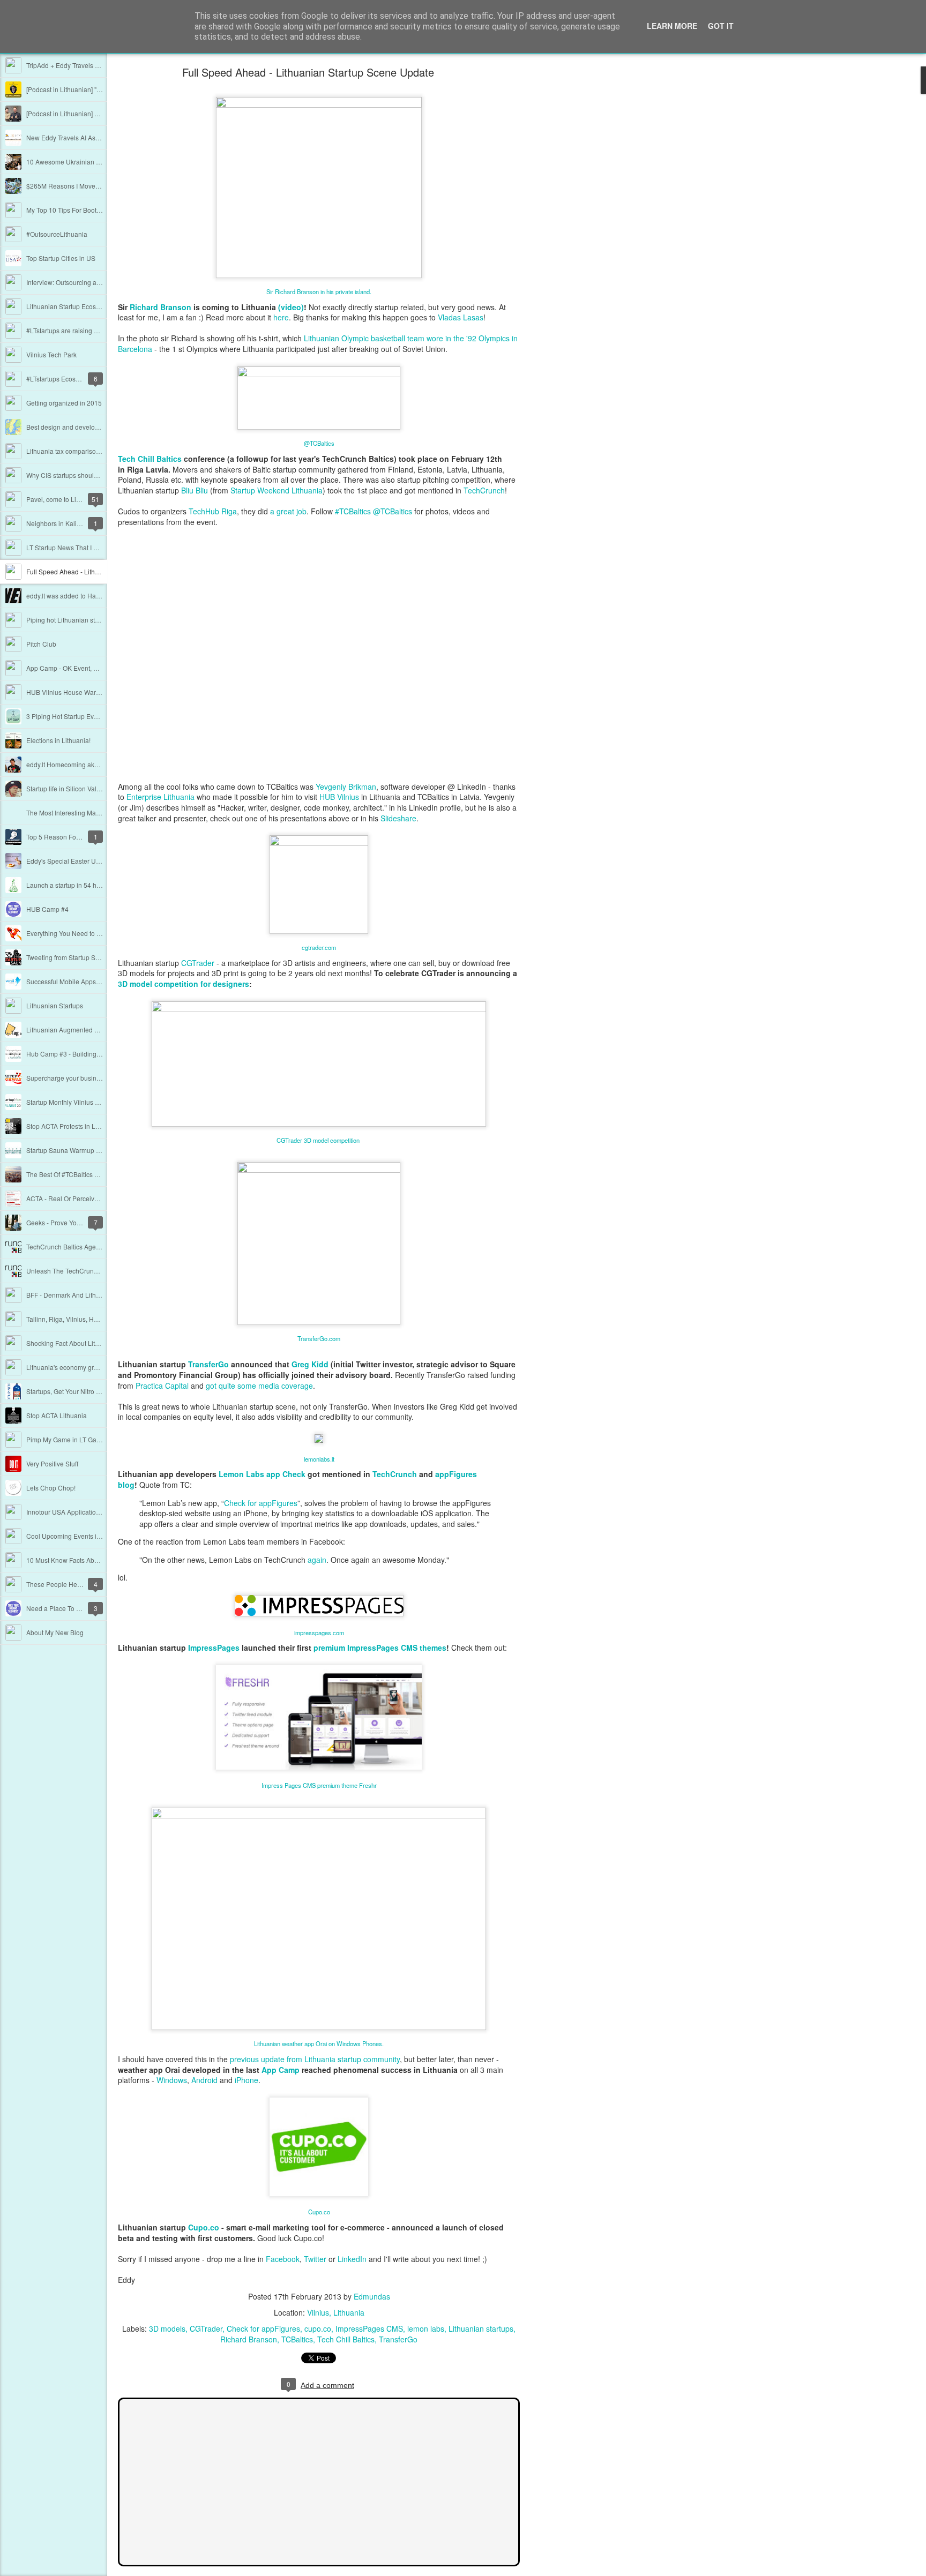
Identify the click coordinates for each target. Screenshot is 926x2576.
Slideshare (398, 818)
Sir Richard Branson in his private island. (319, 291)
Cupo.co (319, 2212)
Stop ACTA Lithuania (57, 1415)
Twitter (315, 2259)
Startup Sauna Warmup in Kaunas (76, 1150)
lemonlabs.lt (319, 1459)
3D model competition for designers (184, 984)
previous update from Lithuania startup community (315, 2059)
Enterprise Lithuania (160, 797)
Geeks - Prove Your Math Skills (71, 1222)
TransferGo (208, 1364)
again (317, 1560)
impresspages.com (319, 1633)
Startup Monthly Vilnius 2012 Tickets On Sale (92, 1102)
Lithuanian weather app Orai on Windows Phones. (319, 2043)
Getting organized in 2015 (64, 403)
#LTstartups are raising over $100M (77, 330)
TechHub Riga (213, 511)
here (281, 317)
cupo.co (318, 2328)
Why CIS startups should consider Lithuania (90, 475)
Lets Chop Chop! (51, 1488)
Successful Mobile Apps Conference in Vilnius (93, 981)
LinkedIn (352, 2259)
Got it (721, 26)
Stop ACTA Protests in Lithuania (73, 1126)
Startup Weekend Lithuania (277, 490)
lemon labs (426, 2328)
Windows (172, 2080)
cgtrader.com (319, 947)
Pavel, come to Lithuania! (63, 499)
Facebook (283, 2259)
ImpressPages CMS (369, 2328)
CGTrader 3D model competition (319, 1140)
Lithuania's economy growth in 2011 (79, 1367)
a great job (288, 511)
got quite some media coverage (259, 1386)
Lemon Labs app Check (262, 1474)
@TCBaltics (319, 443)
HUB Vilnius (339, 797)
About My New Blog (55, 1632)
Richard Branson (160, 307)
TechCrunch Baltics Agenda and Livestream (90, 1246)
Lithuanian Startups (55, 1005)
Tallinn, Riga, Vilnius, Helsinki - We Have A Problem (102, 1319)
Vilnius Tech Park (51, 354)
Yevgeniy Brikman (346, 787)
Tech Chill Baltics (150, 459)
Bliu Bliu (195, 490)
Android (204, 2080)
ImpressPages (214, 1648)
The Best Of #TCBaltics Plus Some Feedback (91, 1174)
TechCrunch (484, 490)
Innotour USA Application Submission (81, 1512)
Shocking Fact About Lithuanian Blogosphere (92, 1343)
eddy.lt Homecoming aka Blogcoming (80, 764)
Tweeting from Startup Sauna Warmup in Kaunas (97, 957)
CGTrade (196, 963)
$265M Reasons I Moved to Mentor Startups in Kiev (101, 186)
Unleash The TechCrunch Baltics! (75, 1271)
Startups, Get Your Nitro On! (66, 1391)
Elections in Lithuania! (58, 740)
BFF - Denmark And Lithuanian (71, 1295)
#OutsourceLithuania (57, 234)
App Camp (281, 2070)
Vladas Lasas (461, 317)
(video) (291, 307)
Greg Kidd (310, 1364)
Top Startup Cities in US (61, 258)
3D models (167, 2328)
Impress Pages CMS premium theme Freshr (319, 1785)
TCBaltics (297, 2339)
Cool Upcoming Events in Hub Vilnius (81, 1536)
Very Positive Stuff (52, 1463)
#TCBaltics (353, 511)
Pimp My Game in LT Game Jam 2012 (81, 1439)
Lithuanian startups (481, 2328)
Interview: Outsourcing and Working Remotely (93, 282)
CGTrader (206, 2328)
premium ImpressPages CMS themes (380, 1648)
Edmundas (372, 2296)
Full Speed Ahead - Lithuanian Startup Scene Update (308, 72)
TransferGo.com (319, 1338)
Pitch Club (41, 644)
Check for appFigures (261, 1503)
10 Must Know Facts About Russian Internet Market (100, 1560)
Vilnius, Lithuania (336, 2312)
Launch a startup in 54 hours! (69, 885)
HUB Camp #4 (47, 909)
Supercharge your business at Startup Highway (95, 1078)
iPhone (247, 2080)
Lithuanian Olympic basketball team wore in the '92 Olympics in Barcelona (318, 343)
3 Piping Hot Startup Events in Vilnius (80, 716)
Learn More (672, 26)
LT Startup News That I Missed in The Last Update (99, 547)
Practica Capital (162, 1386)
